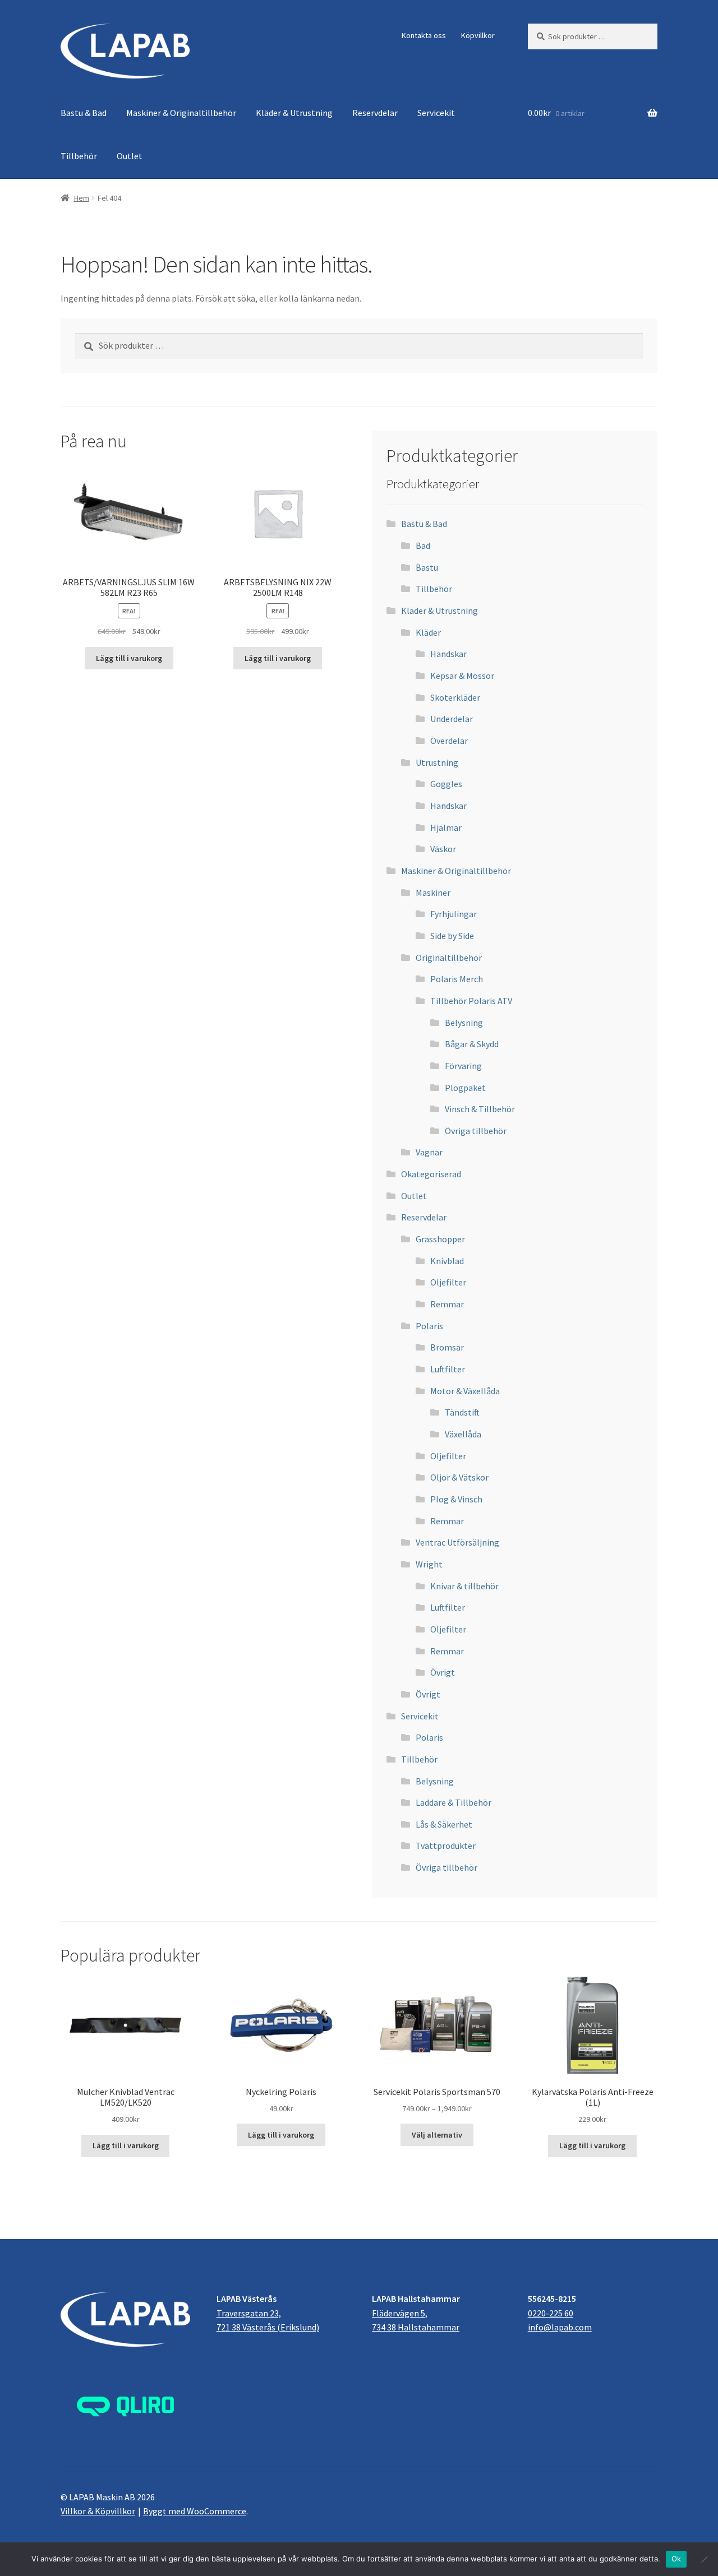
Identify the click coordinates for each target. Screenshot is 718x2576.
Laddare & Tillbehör (454, 1802)
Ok (676, 2559)
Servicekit (436, 113)
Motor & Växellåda (465, 1391)
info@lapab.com (560, 2327)
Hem (82, 198)
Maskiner (433, 892)
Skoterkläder (455, 697)
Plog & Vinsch (456, 1499)
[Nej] (704, 2559)
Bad (423, 545)
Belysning (464, 1023)
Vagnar (429, 1152)
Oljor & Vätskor (459, 1477)
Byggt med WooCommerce (195, 2511)
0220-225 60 (551, 2313)
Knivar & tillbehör (464, 1586)
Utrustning (437, 762)
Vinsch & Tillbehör (480, 1109)
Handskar (448, 654)
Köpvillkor (478, 35)
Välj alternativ (437, 2135)
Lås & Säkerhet (444, 1824)
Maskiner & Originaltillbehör (181, 113)
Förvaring (463, 1066)
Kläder (428, 632)
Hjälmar (446, 827)
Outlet (130, 156)
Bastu (427, 567)
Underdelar (452, 719)
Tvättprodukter (446, 1846)
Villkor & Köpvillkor (98, 2511)
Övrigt (443, 1672)
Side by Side (452, 936)
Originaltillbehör (449, 958)
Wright (429, 1564)
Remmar (447, 1304)
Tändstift (462, 1412)
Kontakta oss (424, 35)
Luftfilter (448, 1369)
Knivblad (447, 1261)
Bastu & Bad (84, 113)
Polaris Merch (457, 979)
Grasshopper (440, 1239)
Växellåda (463, 1434)
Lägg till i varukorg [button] (129, 658)
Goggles (446, 784)
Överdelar (449, 741)
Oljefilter (448, 1282)
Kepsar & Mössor (462, 676)
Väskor (443, 849)
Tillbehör (79, 156)
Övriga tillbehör (476, 1131)
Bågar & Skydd (472, 1044)
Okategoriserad (431, 1174)
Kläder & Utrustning (294, 113)
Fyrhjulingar (454, 914)
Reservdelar (375, 113)
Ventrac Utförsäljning (457, 1542)
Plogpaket (465, 1088)
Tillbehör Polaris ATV (471, 1001)
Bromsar (447, 1347)
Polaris (429, 1326)
